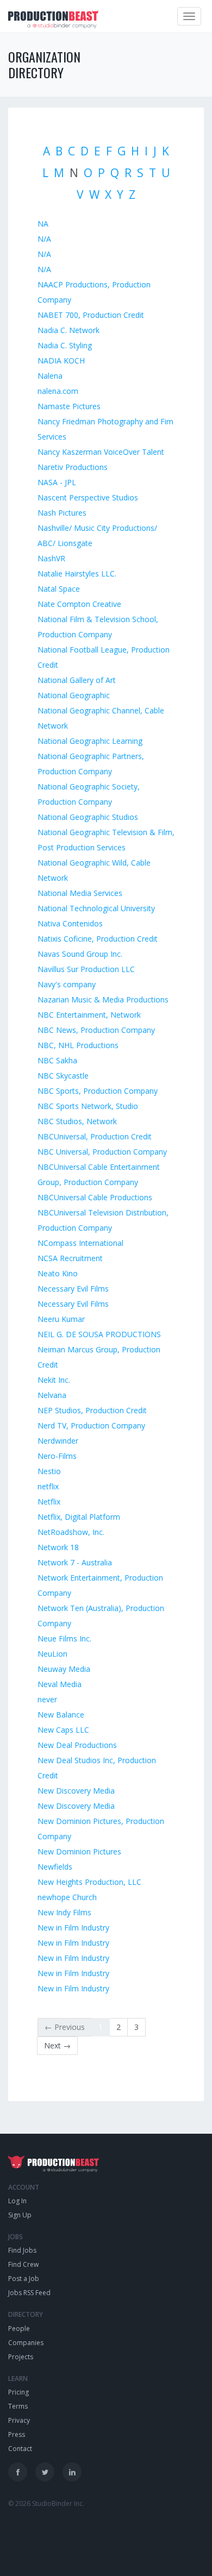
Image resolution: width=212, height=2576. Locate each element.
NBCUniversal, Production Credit (95, 1136)
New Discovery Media (76, 1791)
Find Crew (23, 2264)
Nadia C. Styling (65, 345)
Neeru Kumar (61, 1319)
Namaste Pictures (69, 406)
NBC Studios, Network (77, 1121)
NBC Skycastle (63, 1076)
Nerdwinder (58, 1441)
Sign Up (20, 2215)
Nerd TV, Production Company (91, 1425)
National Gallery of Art (77, 680)
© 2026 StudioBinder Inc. (46, 2503)
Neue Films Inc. (64, 1638)
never (47, 1699)
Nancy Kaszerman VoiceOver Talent (101, 452)
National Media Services (80, 893)
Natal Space (59, 589)
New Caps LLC (63, 1730)
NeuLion (52, 1654)
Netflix (49, 1502)
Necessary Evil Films (73, 1289)
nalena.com (58, 391)
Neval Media (60, 1684)
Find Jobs (22, 2250)
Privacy (19, 2420)
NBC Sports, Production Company (98, 1091)
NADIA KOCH (61, 361)
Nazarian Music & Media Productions (103, 999)
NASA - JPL (57, 482)
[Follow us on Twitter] (45, 2472)
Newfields (55, 1867)
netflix (48, 1486)
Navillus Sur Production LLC (86, 969)
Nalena (50, 376)
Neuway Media (64, 1669)
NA (43, 224)
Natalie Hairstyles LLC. (77, 574)
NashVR (51, 558)
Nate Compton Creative (79, 604)
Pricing (18, 2392)
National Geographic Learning (90, 741)
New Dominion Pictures (79, 1851)
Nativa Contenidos (70, 923)
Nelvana (52, 1395)
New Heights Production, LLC (89, 1882)
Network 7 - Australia (75, 1562)
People (19, 2329)
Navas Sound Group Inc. (80, 954)
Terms (18, 2406)
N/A (44, 239)
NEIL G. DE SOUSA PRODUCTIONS (99, 1334)
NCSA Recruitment (70, 1258)
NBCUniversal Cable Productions (95, 1197)
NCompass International (80, 1243)
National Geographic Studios (88, 817)
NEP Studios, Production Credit (92, 1410)
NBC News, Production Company (96, 1030)
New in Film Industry (73, 1928)
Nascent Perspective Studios (88, 497)
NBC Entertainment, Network (89, 1015)
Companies (26, 2343)
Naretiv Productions (73, 467)
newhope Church (67, 1897)
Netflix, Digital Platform (79, 1517)
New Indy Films (64, 1912)
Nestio (49, 1471)
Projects (21, 2357)
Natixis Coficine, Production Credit (98, 939)
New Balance (61, 1715)
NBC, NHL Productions (78, 1045)
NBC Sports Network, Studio (88, 1106)
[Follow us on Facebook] (18, 2472)
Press (17, 2434)
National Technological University (96, 908)
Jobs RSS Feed (29, 2293)
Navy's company (67, 984)
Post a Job (24, 2279)
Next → (57, 2045)
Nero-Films (57, 1456)
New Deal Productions (77, 1745)
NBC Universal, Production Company (102, 1152)
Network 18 (58, 1547)
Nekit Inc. (54, 1380)
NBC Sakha (57, 1060)
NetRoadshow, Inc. (71, 1532)
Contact (20, 2449)
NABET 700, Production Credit (91, 315)
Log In (17, 2201)
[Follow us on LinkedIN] (72, 2472)
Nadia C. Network (68, 330)
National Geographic (74, 695)
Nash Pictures (62, 513)
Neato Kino (58, 1273)
